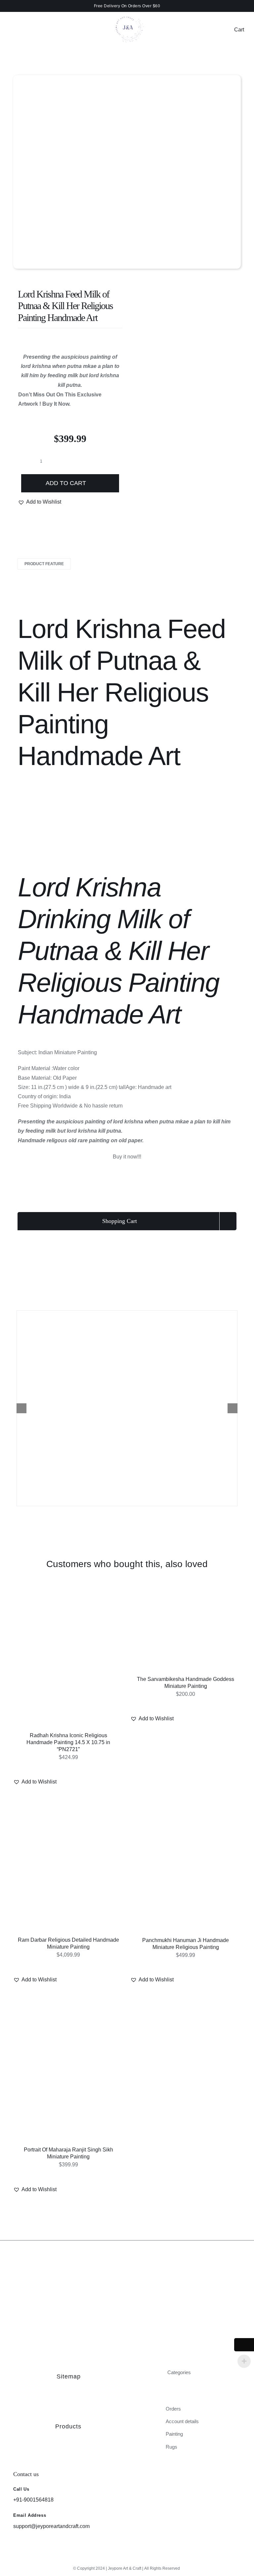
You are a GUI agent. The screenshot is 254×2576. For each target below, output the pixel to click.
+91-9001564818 (33, 2500)
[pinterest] (138, 2558)
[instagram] (116, 2558)
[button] (40, 502)
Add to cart (66, 483)
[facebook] (127, 2558)
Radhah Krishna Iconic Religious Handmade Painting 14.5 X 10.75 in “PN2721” (68, 1742)
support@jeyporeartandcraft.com (51, 2526)
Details (90, 1661)
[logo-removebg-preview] (127, 13)
